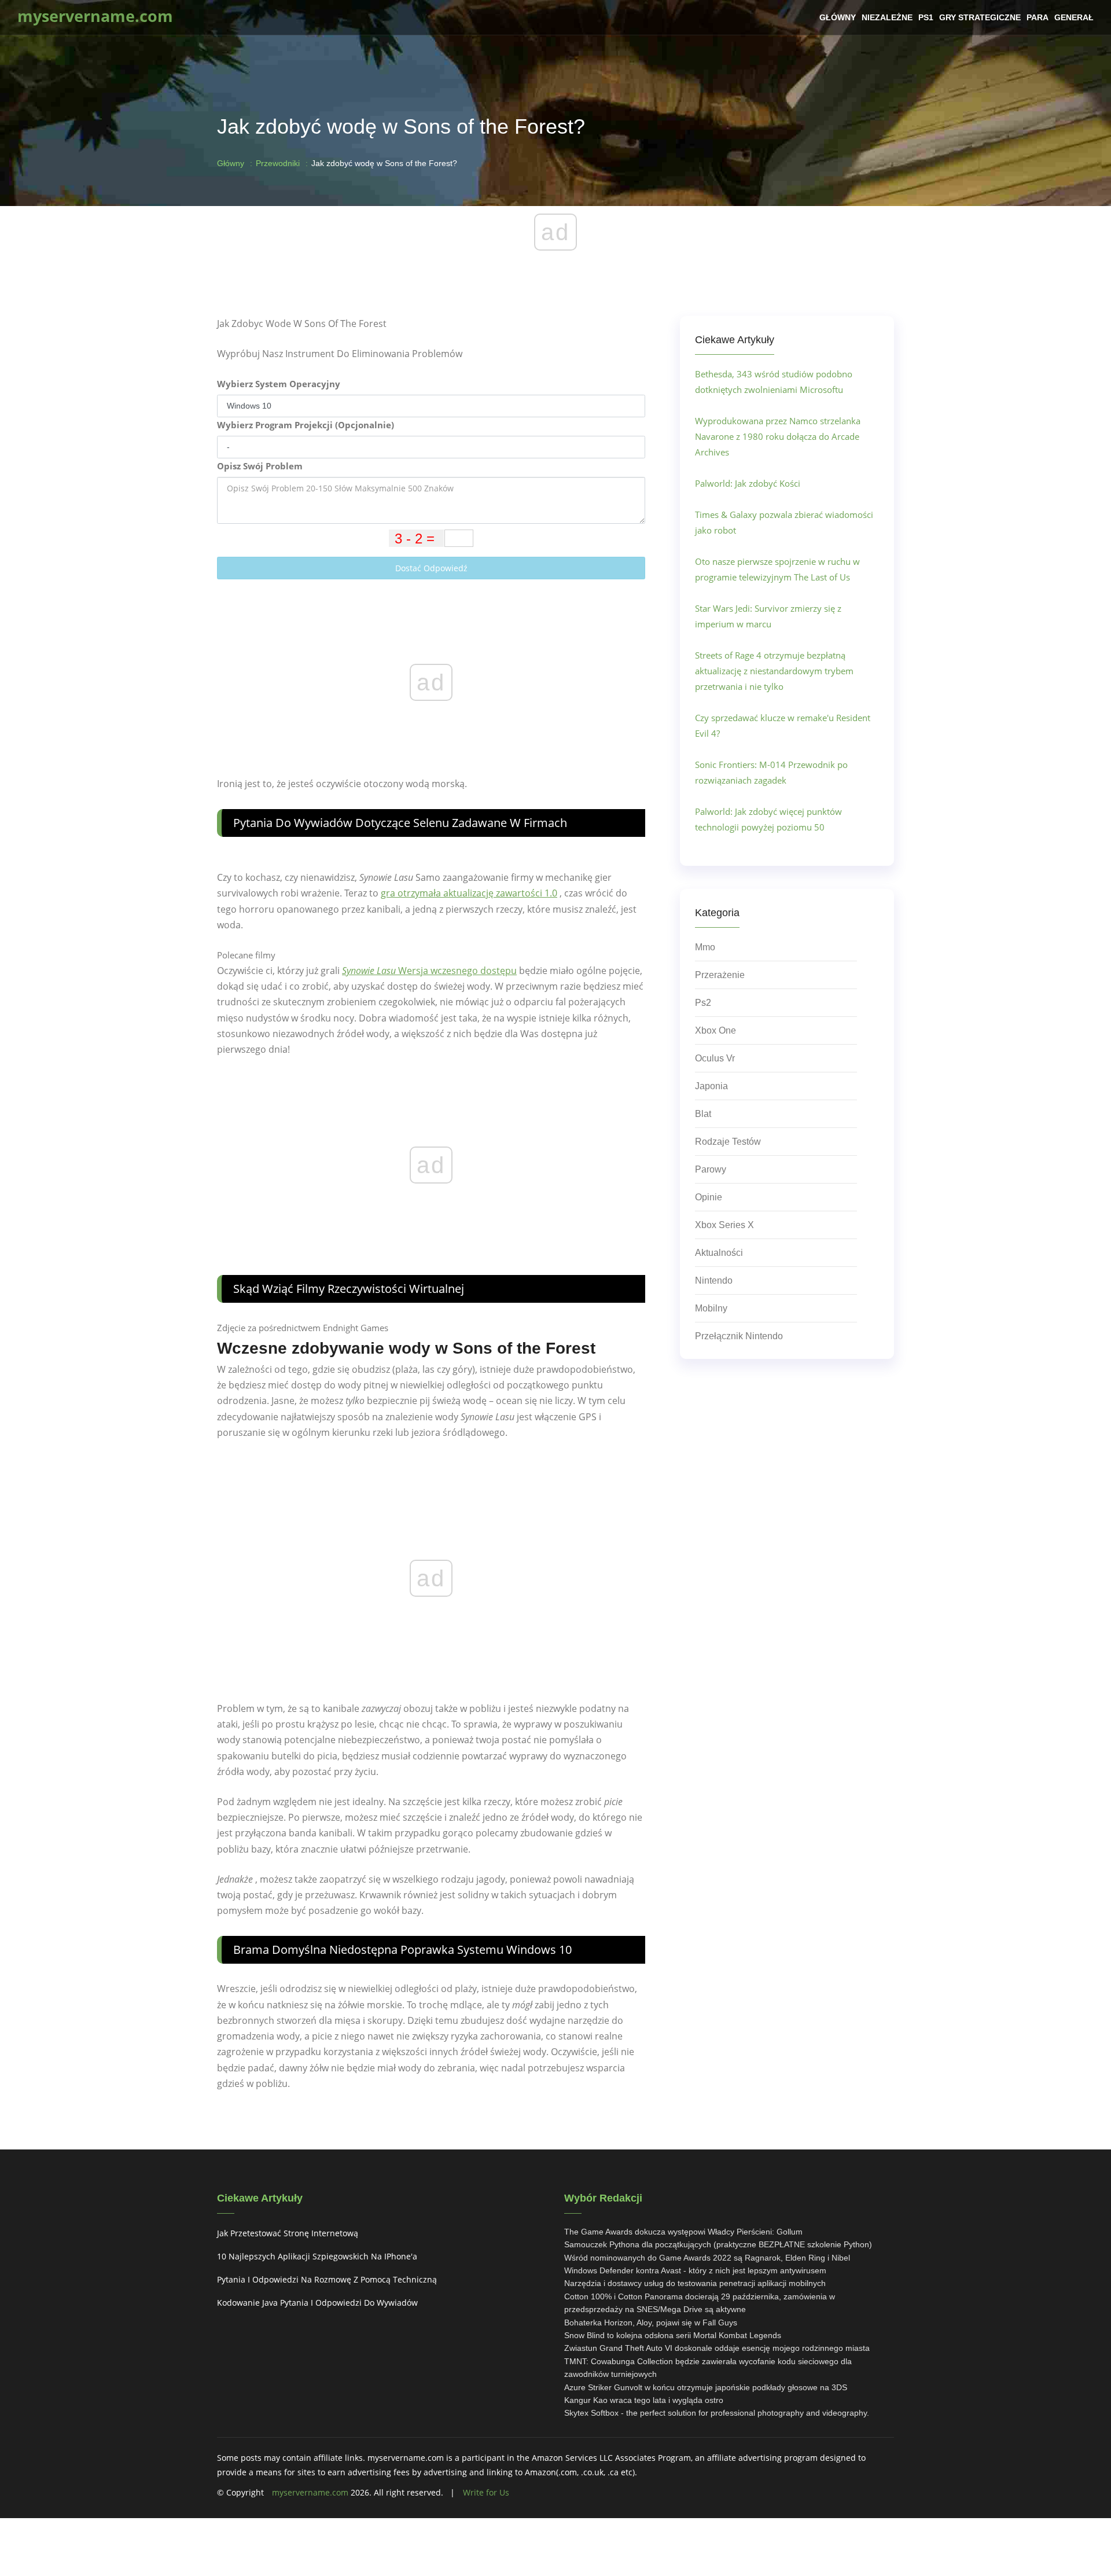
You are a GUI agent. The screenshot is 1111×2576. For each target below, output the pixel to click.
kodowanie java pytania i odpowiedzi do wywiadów (317, 2303)
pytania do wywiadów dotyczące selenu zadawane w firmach (400, 823)
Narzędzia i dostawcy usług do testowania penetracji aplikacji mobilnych (695, 2283)
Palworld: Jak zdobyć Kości (748, 483)
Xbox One (715, 1030)
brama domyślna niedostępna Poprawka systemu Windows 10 (402, 1950)
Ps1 (926, 17)
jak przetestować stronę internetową (288, 2233)
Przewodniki (278, 163)
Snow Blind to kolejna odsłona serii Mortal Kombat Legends (673, 2335)
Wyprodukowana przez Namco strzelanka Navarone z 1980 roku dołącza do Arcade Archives (778, 436)
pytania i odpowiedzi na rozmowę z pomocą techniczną (327, 2279)
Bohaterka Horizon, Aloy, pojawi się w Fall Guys (651, 2323)
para (1038, 17)
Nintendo (714, 1280)
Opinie (709, 1197)
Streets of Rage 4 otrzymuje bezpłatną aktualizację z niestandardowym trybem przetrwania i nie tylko (774, 671)
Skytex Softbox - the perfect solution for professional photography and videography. (717, 2413)
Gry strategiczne (980, 17)
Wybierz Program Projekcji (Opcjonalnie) (306, 425)
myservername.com (310, 2492)
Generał (1074, 17)
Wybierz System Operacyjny (279, 384)
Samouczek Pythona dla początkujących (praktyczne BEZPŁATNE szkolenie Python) (718, 2244)
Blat (703, 1114)
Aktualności (719, 1253)
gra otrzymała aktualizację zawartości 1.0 (469, 893)
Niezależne (887, 17)
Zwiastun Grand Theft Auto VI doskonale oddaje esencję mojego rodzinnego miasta (717, 2348)
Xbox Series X (724, 1225)
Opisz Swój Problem (260, 466)
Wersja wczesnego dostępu (429, 971)
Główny (838, 17)
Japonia (711, 1086)
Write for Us (486, 2492)
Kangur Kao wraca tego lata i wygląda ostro (644, 2400)
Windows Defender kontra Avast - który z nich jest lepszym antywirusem (695, 2270)
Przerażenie (720, 975)
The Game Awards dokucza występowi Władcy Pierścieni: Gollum (683, 2232)
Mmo (705, 947)
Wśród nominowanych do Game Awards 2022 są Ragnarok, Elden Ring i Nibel (707, 2258)
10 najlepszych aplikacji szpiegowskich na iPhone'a (317, 2256)
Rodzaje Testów (728, 1142)
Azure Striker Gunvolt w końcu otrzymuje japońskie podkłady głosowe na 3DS (706, 2387)
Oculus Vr (715, 1058)
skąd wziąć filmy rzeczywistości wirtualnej (349, 1289)
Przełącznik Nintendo (739, 1336)
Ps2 (703, 1003)
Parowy (711, 1169)
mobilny (711, 1308)
